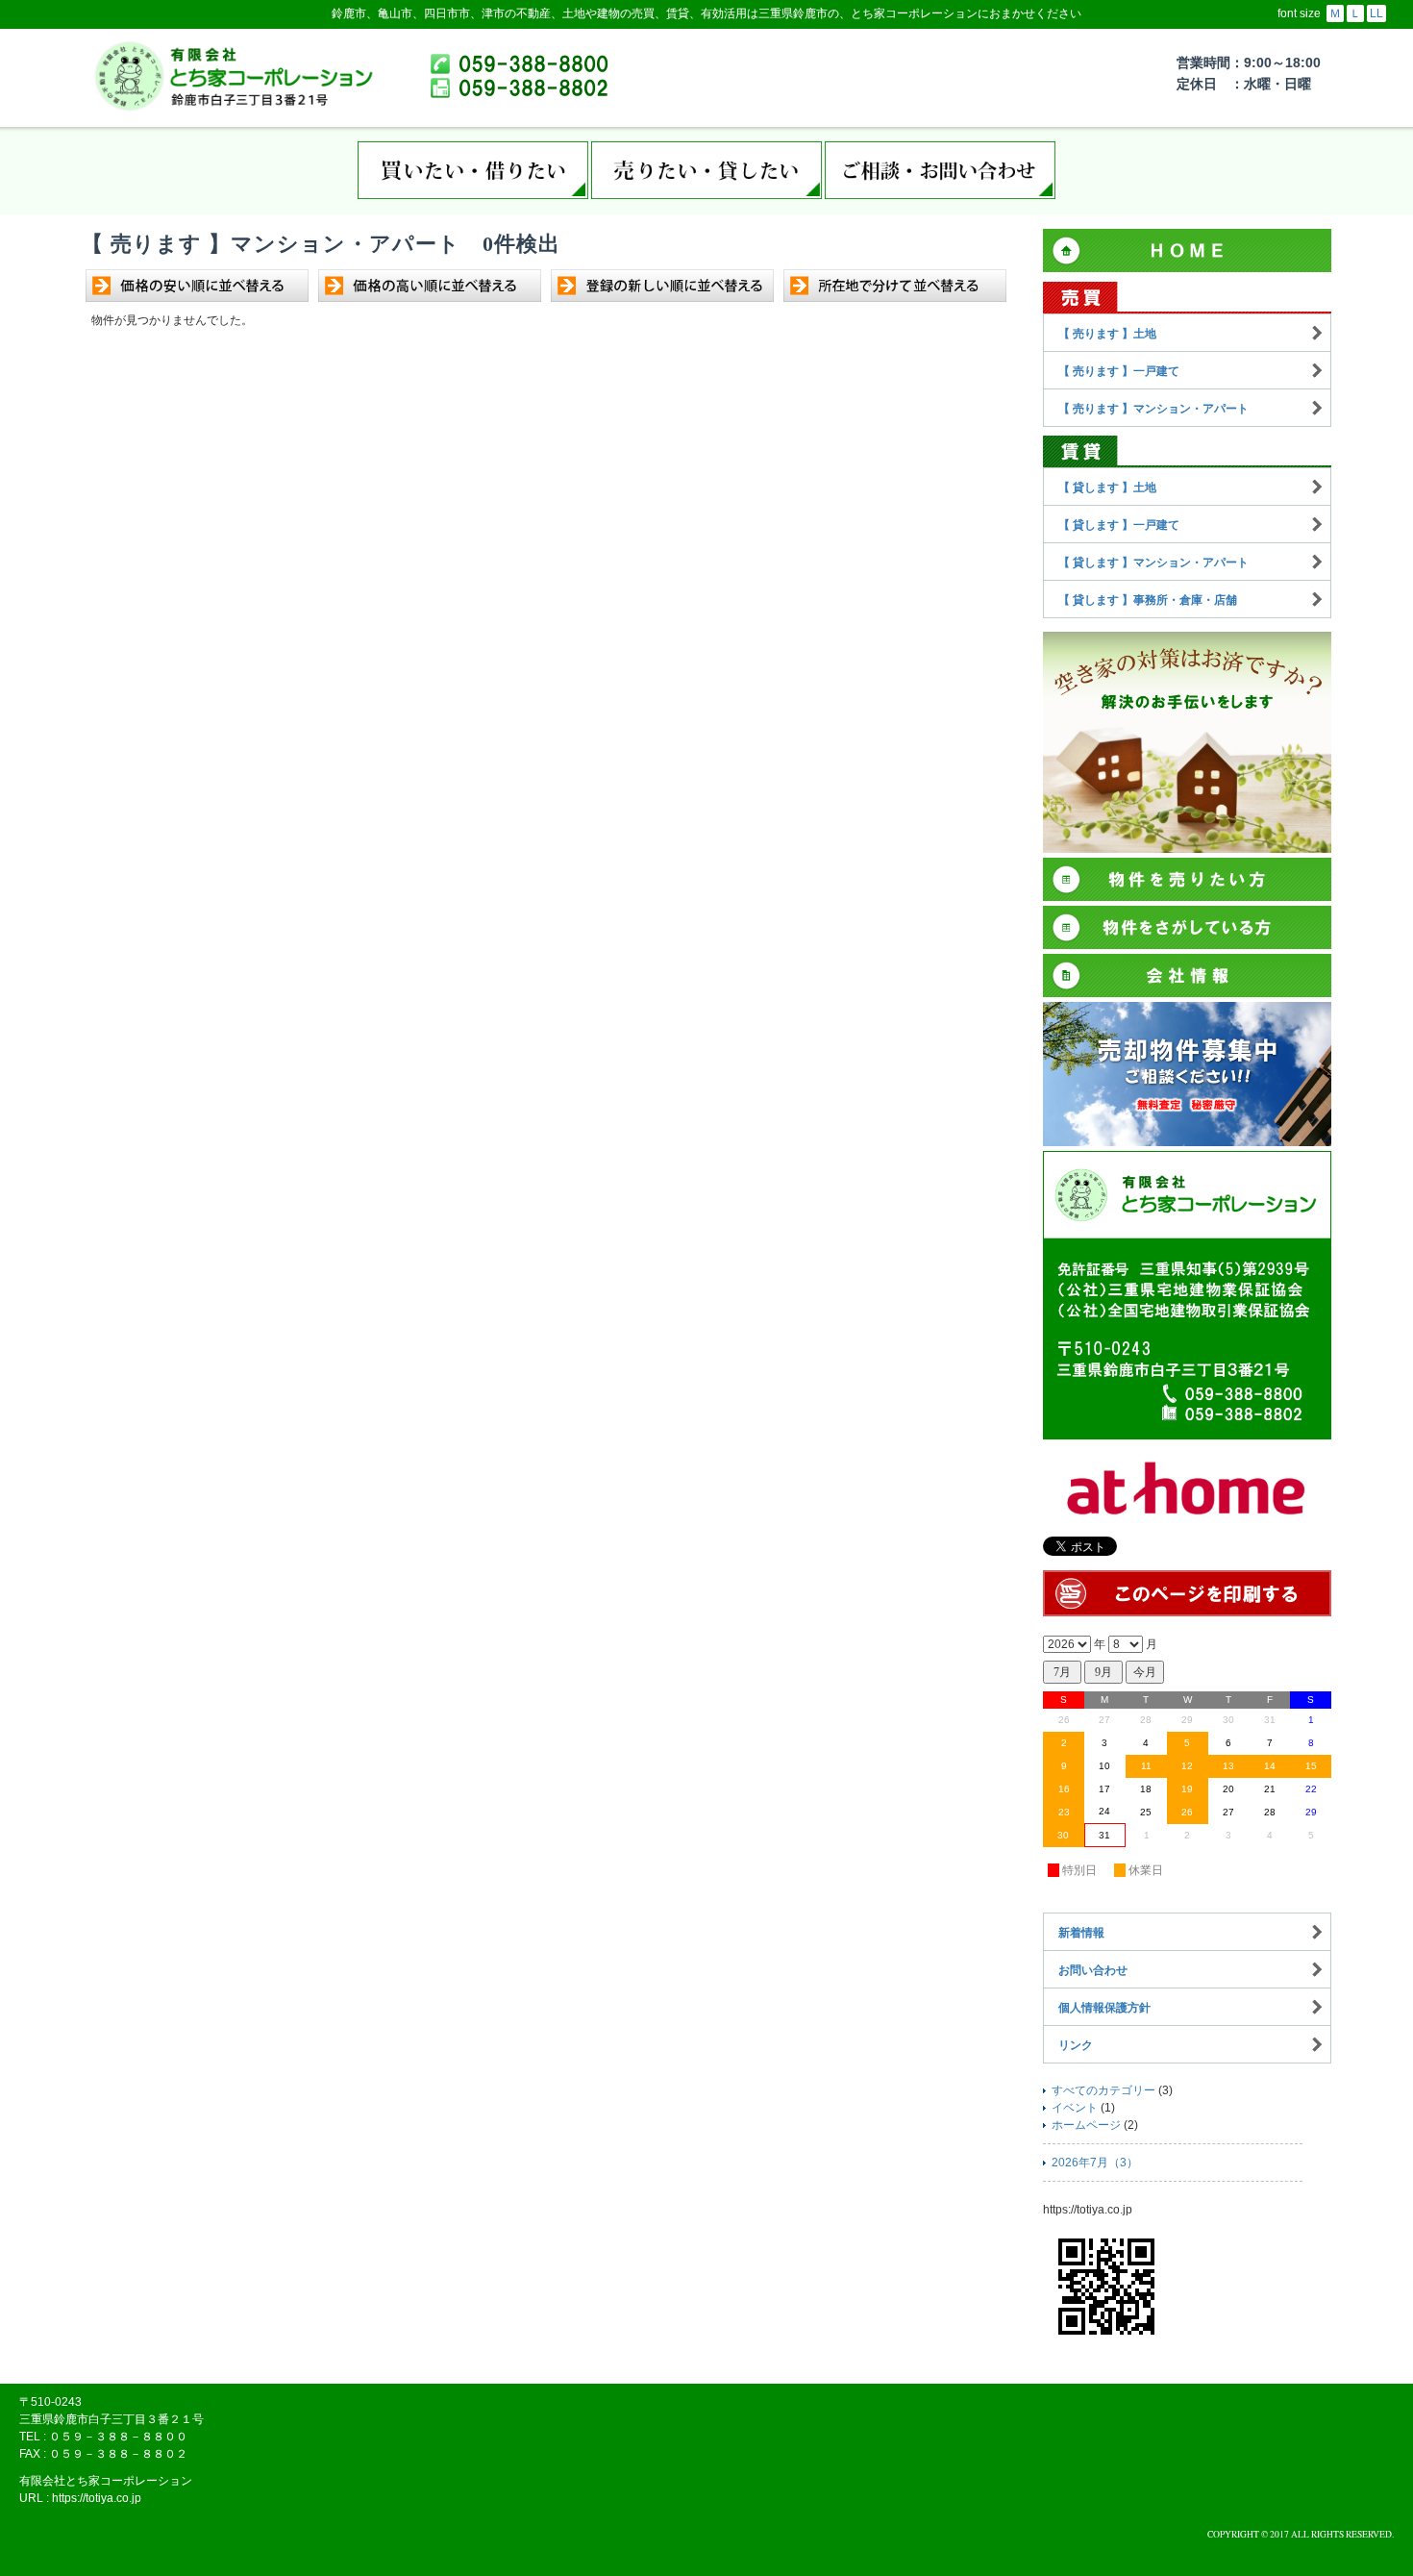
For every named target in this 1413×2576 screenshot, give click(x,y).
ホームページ (1086, 2125)
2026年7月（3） (1095, 2163)
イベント (1075, 2108)
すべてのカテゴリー (1103, 2090)
